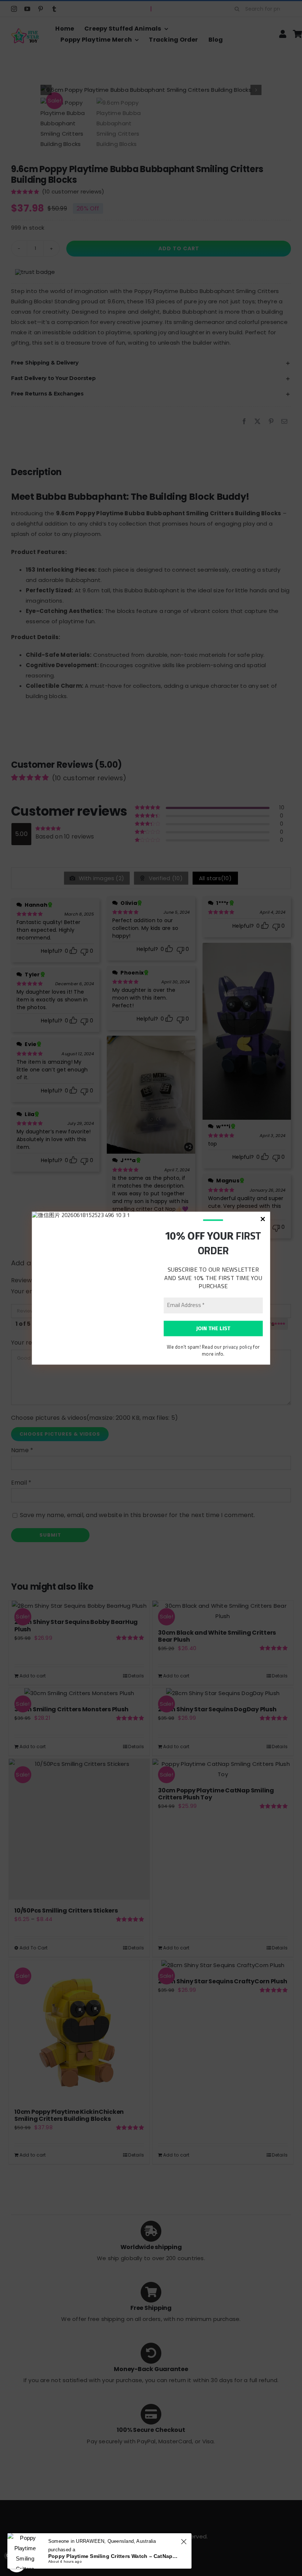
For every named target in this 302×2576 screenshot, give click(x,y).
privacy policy (237, 1347)
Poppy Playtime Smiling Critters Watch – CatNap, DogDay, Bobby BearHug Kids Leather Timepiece (113, 2556)
